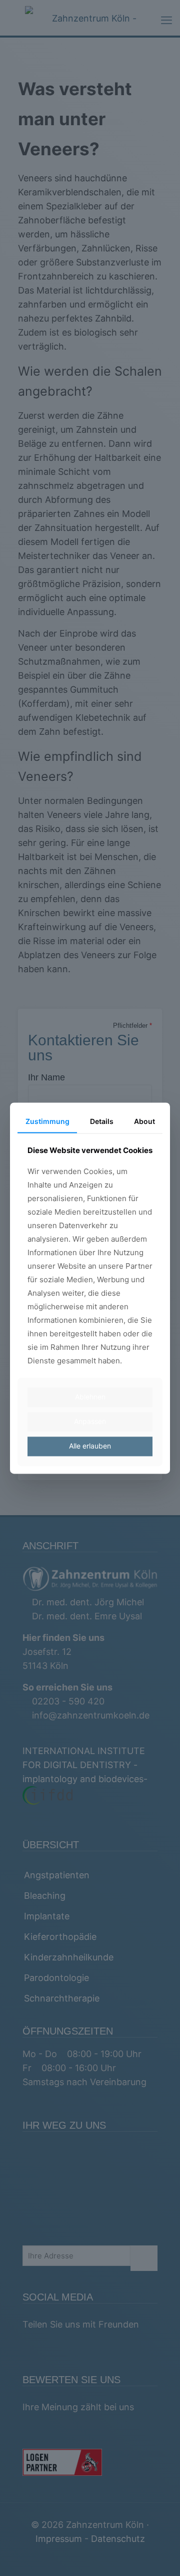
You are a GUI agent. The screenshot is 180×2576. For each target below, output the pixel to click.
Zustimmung (47, 1121)
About (144, 1121)
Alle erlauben (90, 1446)
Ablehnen (90, 1397)
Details (102, 1121)
